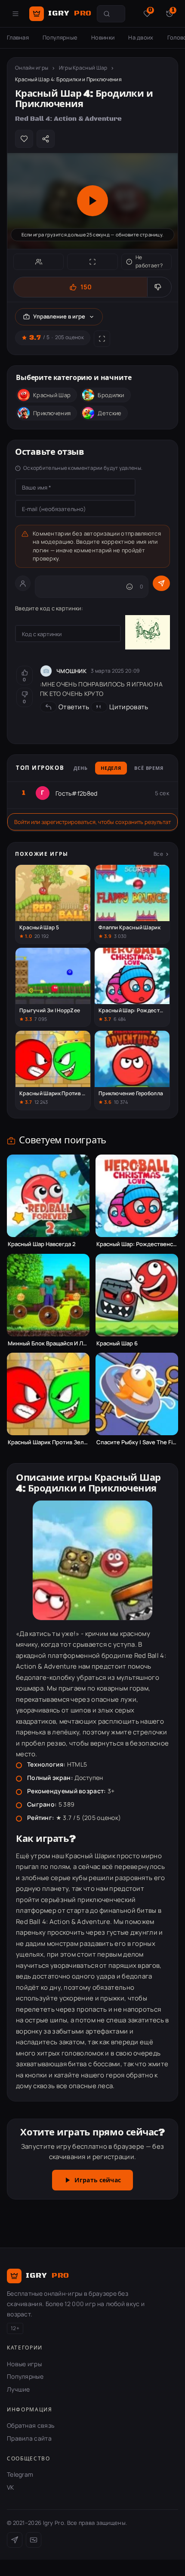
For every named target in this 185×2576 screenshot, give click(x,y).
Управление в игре (59, 316)
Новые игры (24, 2364)
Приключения (52, 413)
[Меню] (15, 14)
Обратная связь (31, 2425)
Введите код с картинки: (49, 608)
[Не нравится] (159, 287)
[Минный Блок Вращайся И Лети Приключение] (48, 1295)
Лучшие (18, 2389)
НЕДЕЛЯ (111, 769)
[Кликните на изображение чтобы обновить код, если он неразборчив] (148, 634)
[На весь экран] (92, 262)
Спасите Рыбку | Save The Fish (137, 1442)
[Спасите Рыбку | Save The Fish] (137, 1394)
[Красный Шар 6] (137, 1295)
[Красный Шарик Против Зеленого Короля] (48, 1394)
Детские (109, 413)
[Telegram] (15, 2540)
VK (11, 2487)
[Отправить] (161, 583)
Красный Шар (52, 395)
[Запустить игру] (92, 201)
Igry (70, 13)
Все (158, 854)
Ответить (74, 707)
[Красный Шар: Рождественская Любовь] (137, 1196)
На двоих (141, 37)
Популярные (60, 37)
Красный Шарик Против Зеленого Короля (48, 1442)
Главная (18, 37)
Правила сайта (29, 2438)
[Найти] (107, 14)
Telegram (20, 2474)
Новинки (103, 37)
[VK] (34, 2540)
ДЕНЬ (81, 769)
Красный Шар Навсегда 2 (42, 1244)
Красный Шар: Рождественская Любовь (137, 1244)
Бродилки (111, 395)
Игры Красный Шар (83, 68)
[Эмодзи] (129, 587)
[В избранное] (24, 139)
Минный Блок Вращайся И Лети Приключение (48, 1343)
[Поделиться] (46, 139)
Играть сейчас (98, 2181)
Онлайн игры (32, 68)
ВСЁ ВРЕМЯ (149, 769)
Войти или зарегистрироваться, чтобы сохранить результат (92, 822)
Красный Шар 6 (117, 1343)
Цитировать (129, 707)
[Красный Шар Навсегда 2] (48, 1196)
